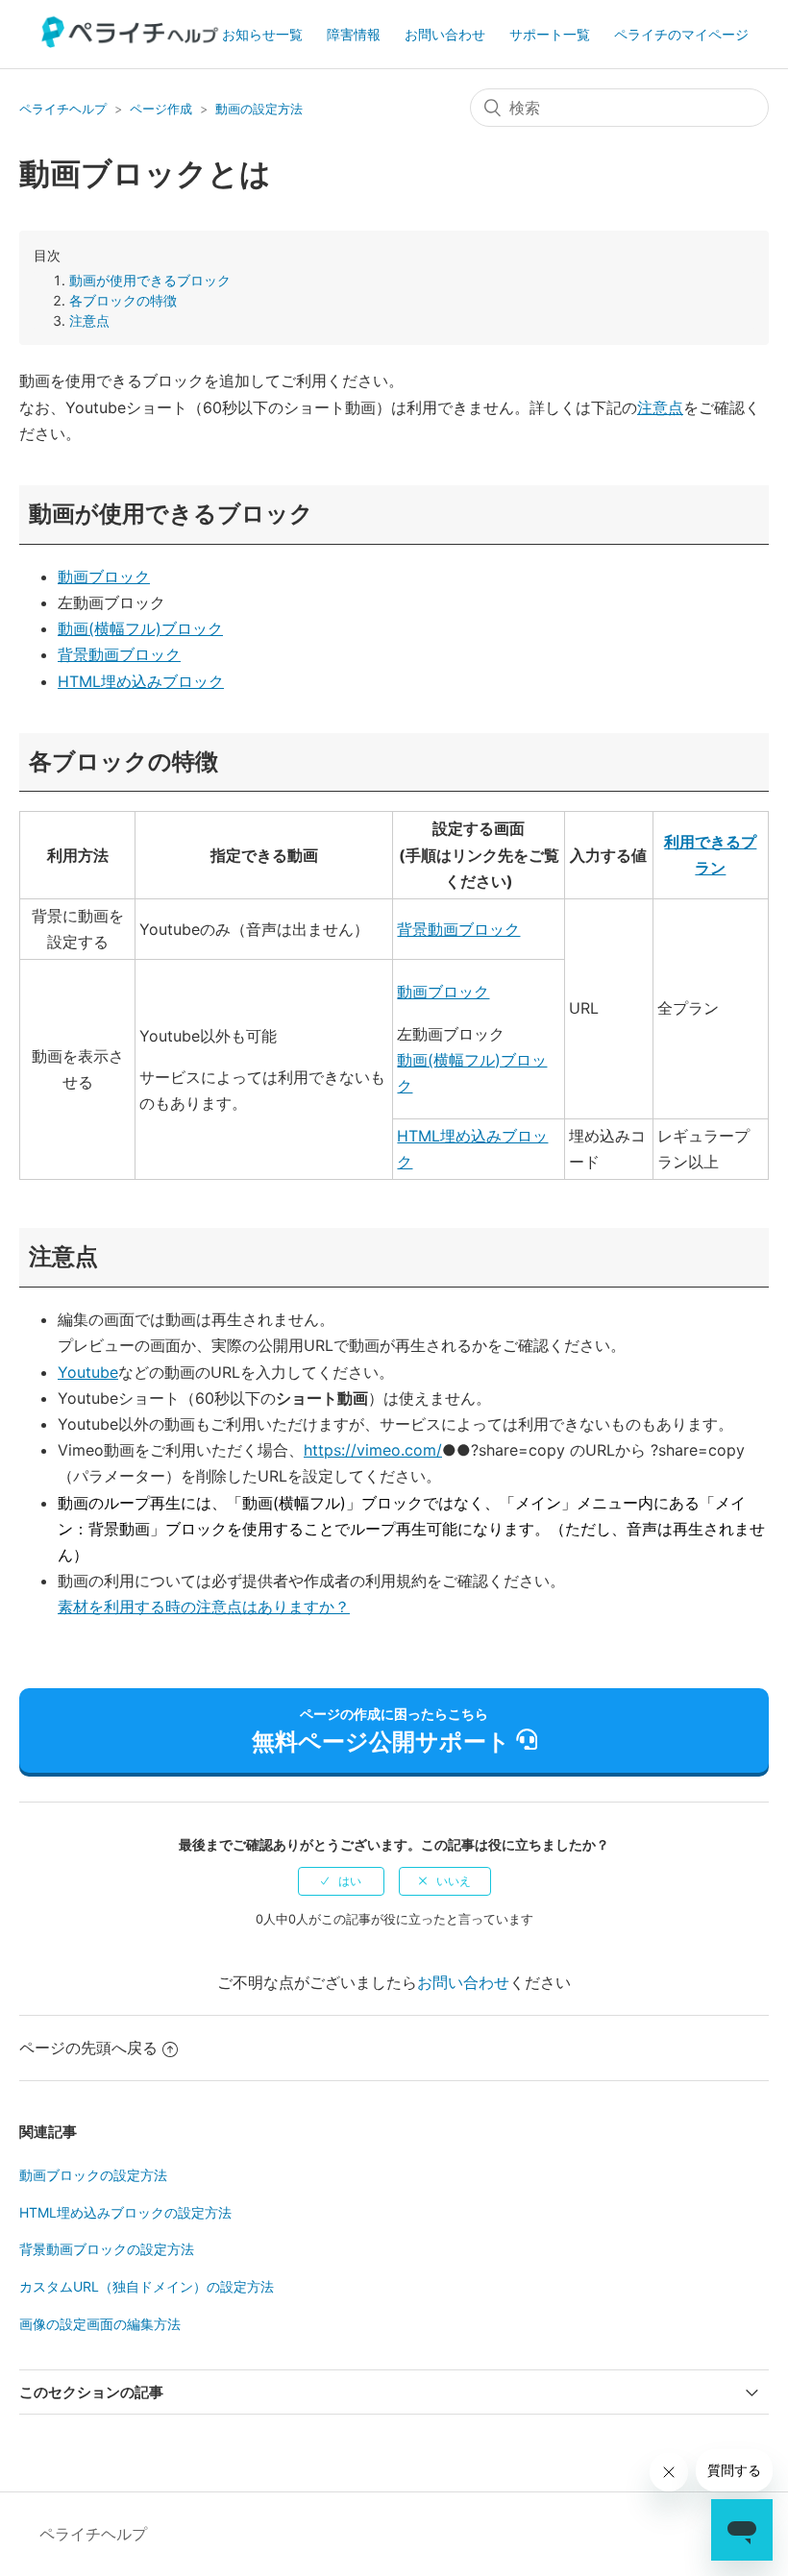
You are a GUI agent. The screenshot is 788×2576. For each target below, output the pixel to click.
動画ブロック (104, 577)
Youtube (88, 1372)
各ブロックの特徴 (123, 300)
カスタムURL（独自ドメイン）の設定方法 (147, 2286)
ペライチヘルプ (63, 109)
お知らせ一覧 (262, 34)
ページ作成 (161, 109)
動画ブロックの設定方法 (93, 2175)
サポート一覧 (550, 34)
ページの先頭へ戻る (88, 2048)
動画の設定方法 (259, 109)
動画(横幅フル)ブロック (140, 628)
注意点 (89, 320)
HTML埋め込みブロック (141, 681)
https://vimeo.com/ (373, 1450)
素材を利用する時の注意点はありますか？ (204, 1607)
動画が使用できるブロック (150, 280)
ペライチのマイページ (681, 34)
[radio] (341, 1881)
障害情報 (354, 34)
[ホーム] (131, 42)
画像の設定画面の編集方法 (100, 2324)
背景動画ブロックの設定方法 (107, 2249)
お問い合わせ (445, 34)
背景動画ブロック (119, 654)
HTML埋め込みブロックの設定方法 (125, 2212)
